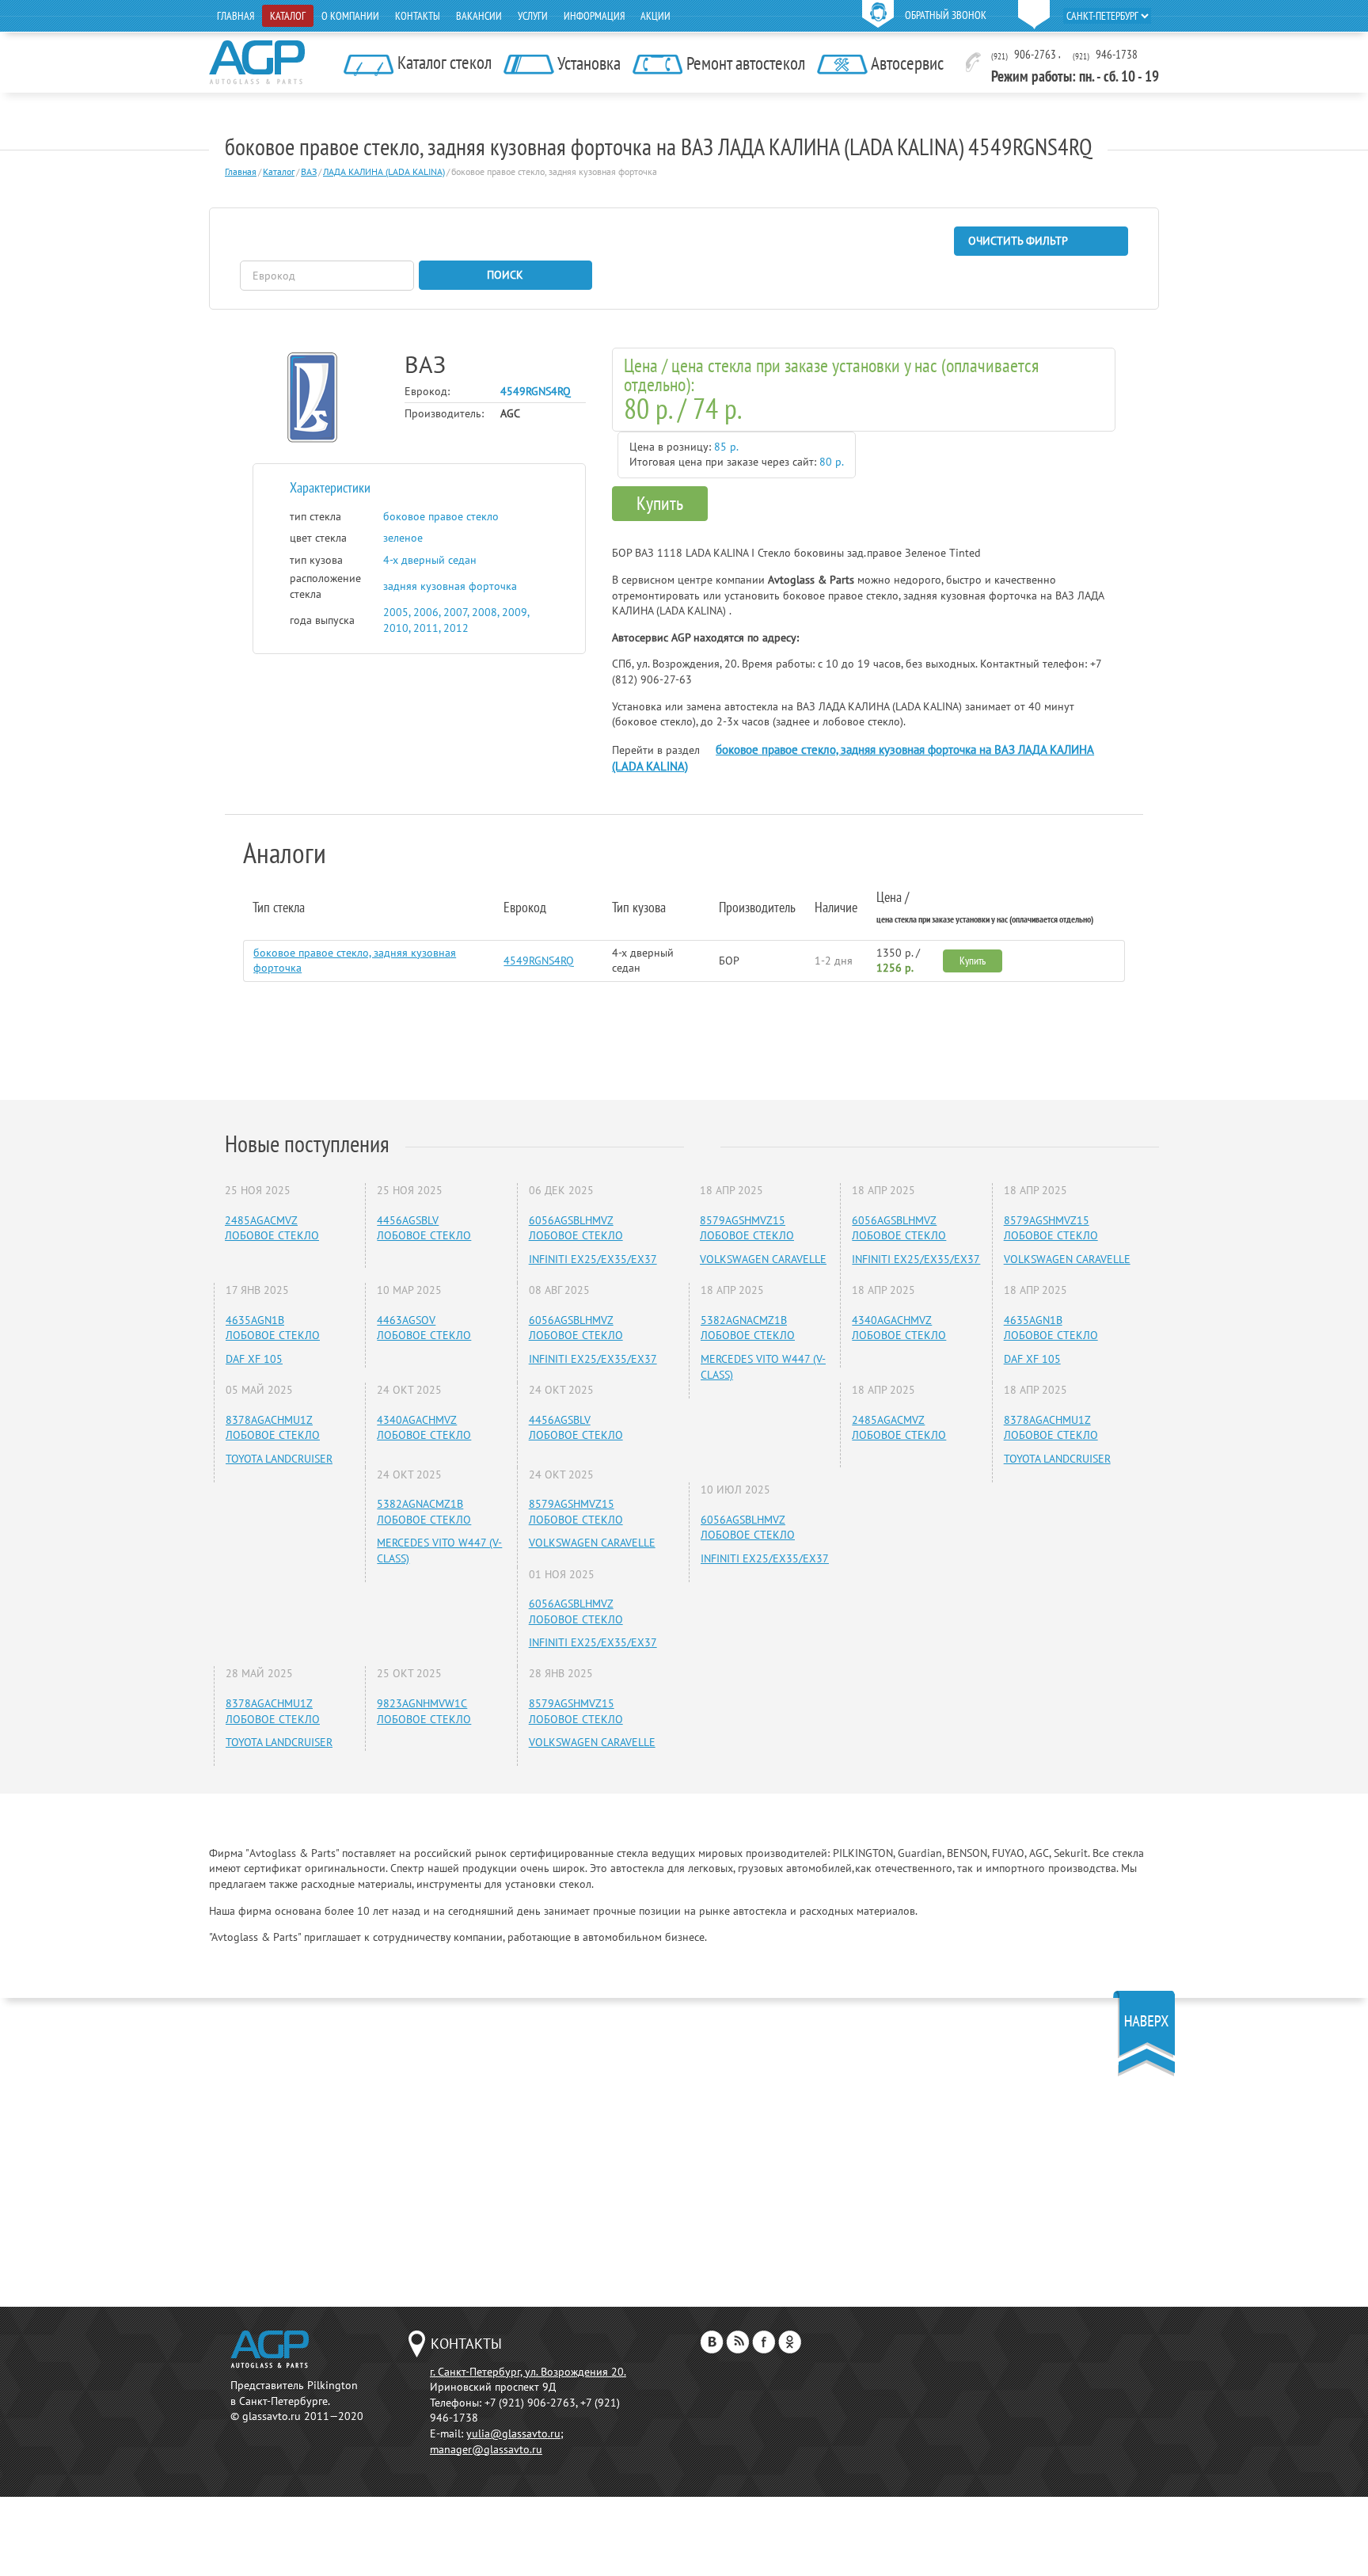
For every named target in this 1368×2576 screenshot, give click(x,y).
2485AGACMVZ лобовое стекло (272, 1228)
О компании (350, 16)
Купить (660, 503)
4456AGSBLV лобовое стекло (424, 1228)
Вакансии (479, 16)
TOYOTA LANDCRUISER (279, 1459)
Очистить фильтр (1018, 241)
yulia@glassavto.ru (513, 2433)
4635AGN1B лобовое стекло (273, 1328)
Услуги (533, 16)
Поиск (505, 275)
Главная (236, 16)
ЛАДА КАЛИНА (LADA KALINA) (384, 171)
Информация (594, 16)
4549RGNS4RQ (539, 961)
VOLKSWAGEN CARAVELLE (592, 1543)
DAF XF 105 (254, 1359)
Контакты (418, 16)
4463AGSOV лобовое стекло (424, 1328)
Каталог (288, 16)
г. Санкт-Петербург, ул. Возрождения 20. (528, 2372)
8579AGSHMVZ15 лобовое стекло (576, 1512)
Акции (655, 16)
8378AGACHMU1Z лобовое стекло (273, 1428)
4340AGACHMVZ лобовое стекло (424, 1428)
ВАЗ (309, 171)
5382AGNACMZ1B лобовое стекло (424, 1512)
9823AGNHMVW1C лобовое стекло (424, 1711)
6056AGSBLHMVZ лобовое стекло (576, 1228)
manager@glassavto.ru (486, 2449)
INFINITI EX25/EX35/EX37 (593, 1259)
